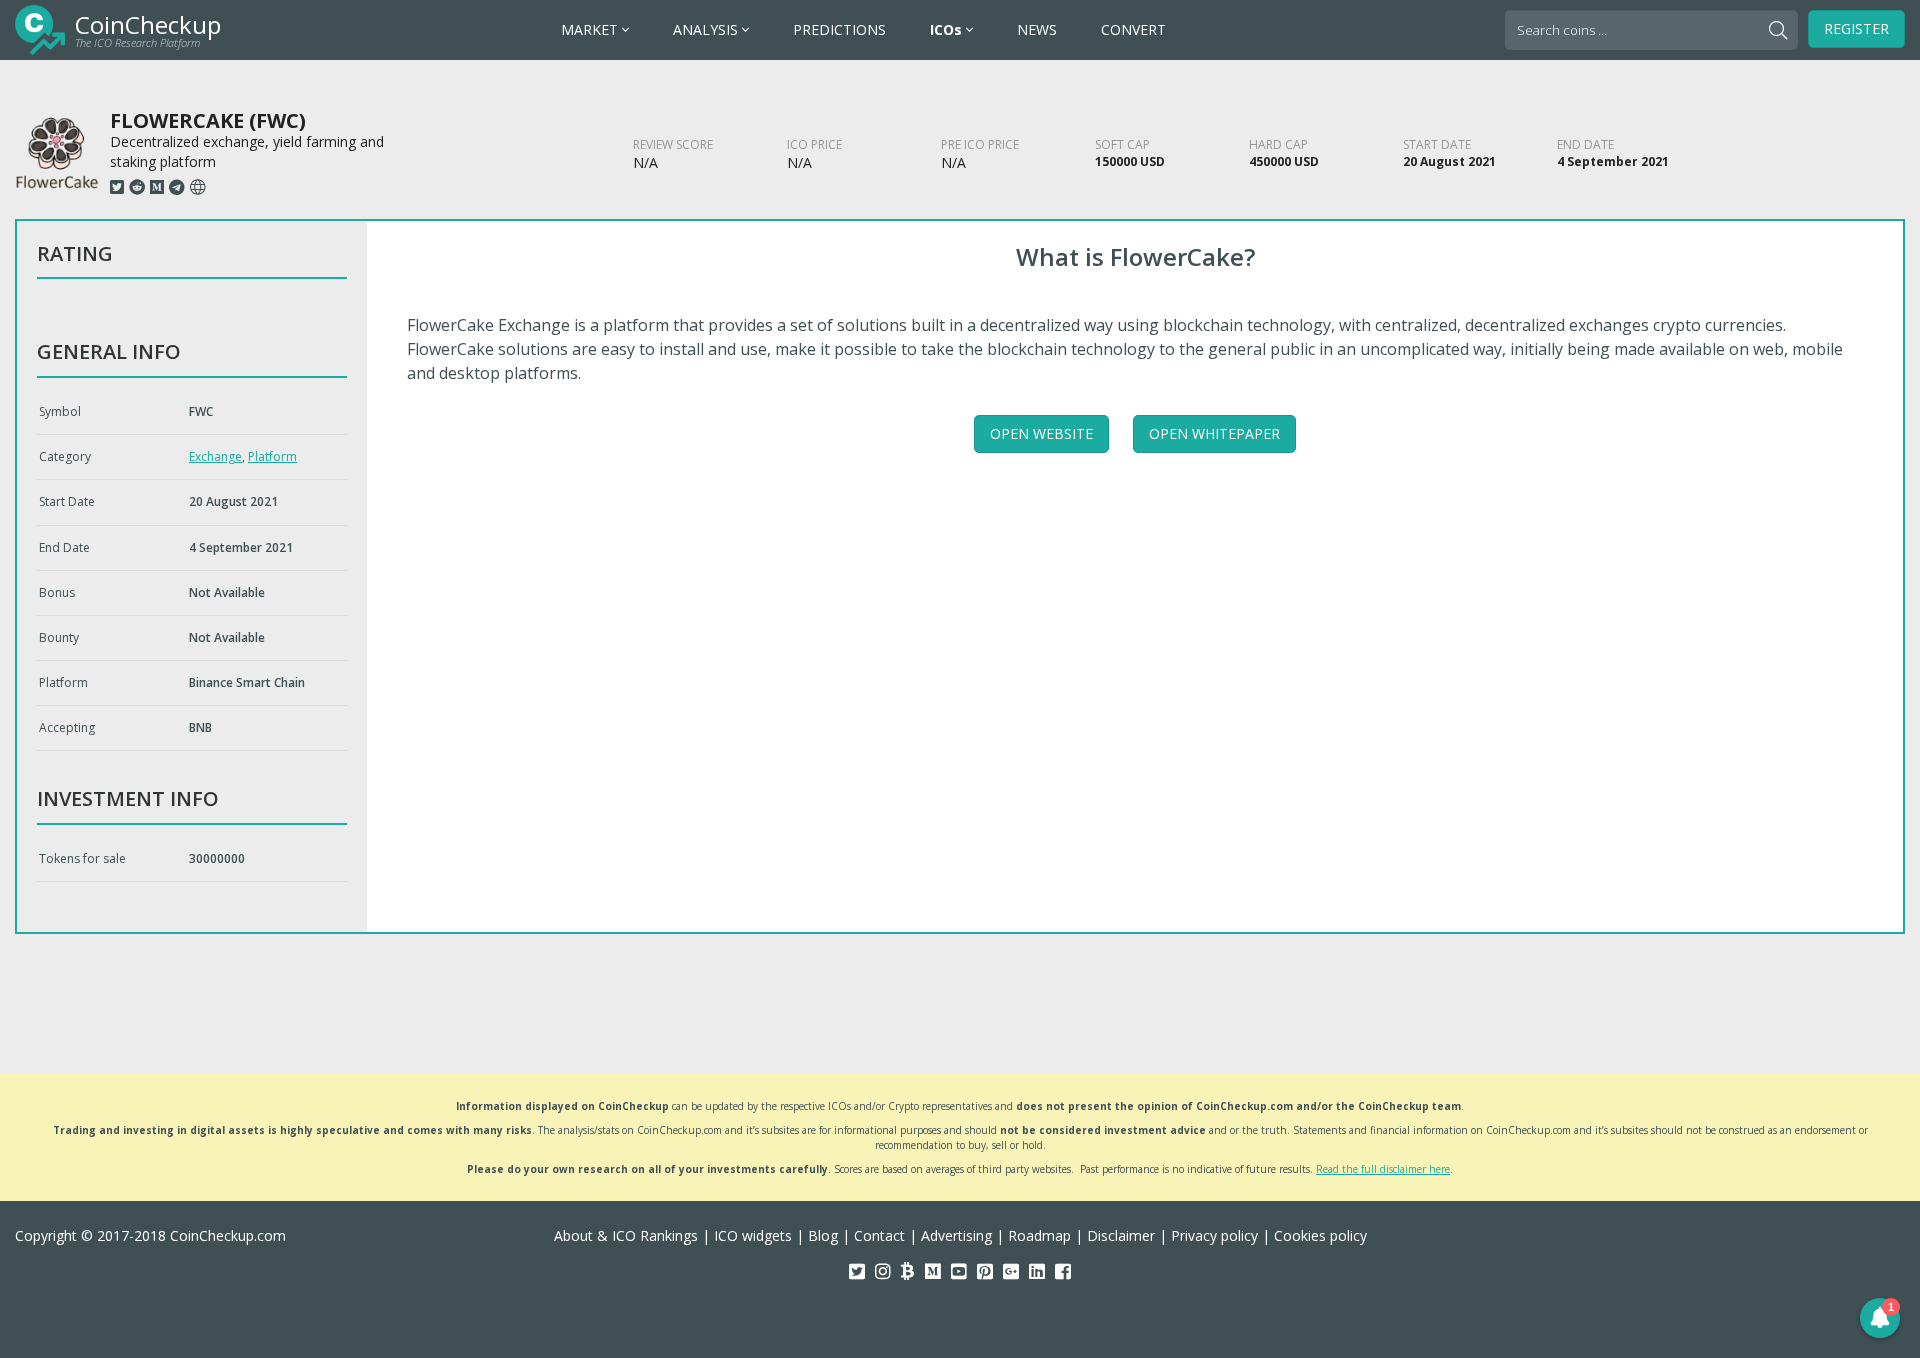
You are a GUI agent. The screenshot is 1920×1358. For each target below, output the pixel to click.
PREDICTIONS (839, 29)
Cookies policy (1320, 1235)
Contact (879, 1235)
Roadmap (1039, 1235)
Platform (272, 456)
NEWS (1037, 29)
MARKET (591, 29)
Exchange (215, 456)
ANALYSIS (707, 29)
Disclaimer (1121, 1235)
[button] (1880, 1318)
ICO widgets (753, 1235)
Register (1856, 28)
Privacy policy (1214, 1235)
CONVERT (1133, 29)
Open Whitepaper (1214, 433)
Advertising (956, 1235)
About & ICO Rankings (626, 1235)
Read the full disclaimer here (1383, 1169)
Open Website (1041, 433)
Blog (823, 1235)
